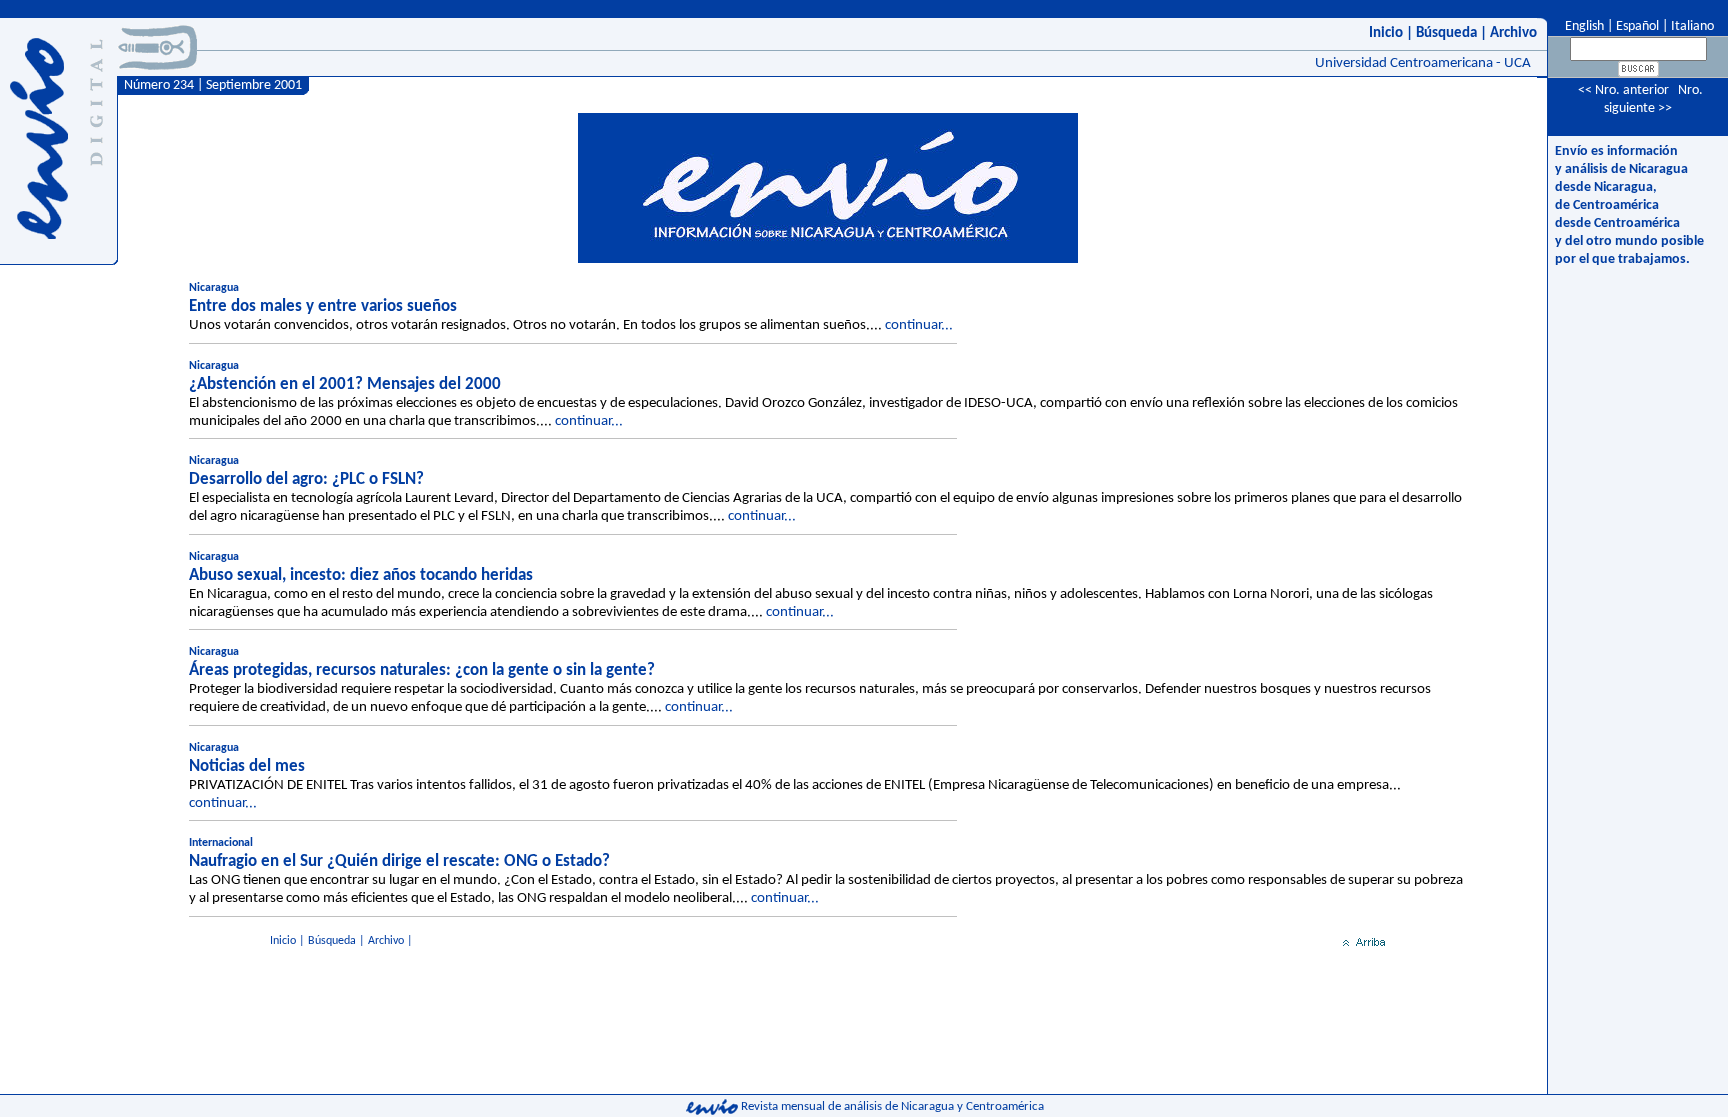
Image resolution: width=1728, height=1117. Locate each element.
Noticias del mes (247, 766)
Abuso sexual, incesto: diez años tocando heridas (361, 575)
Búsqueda (1446, 33)
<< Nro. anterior (1623, 90)
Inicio (1386, 33)
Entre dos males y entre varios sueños (323, 306)
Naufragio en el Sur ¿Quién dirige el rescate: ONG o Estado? (399, 861)
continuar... (919, 325)
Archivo (1513, 33)
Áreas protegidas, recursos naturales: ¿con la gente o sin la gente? (422, 670)
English (1583, 26)
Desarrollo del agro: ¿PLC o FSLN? (306, 479)
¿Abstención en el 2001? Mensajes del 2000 (345, 384)
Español (1637, 26)
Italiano (1692, 26)
